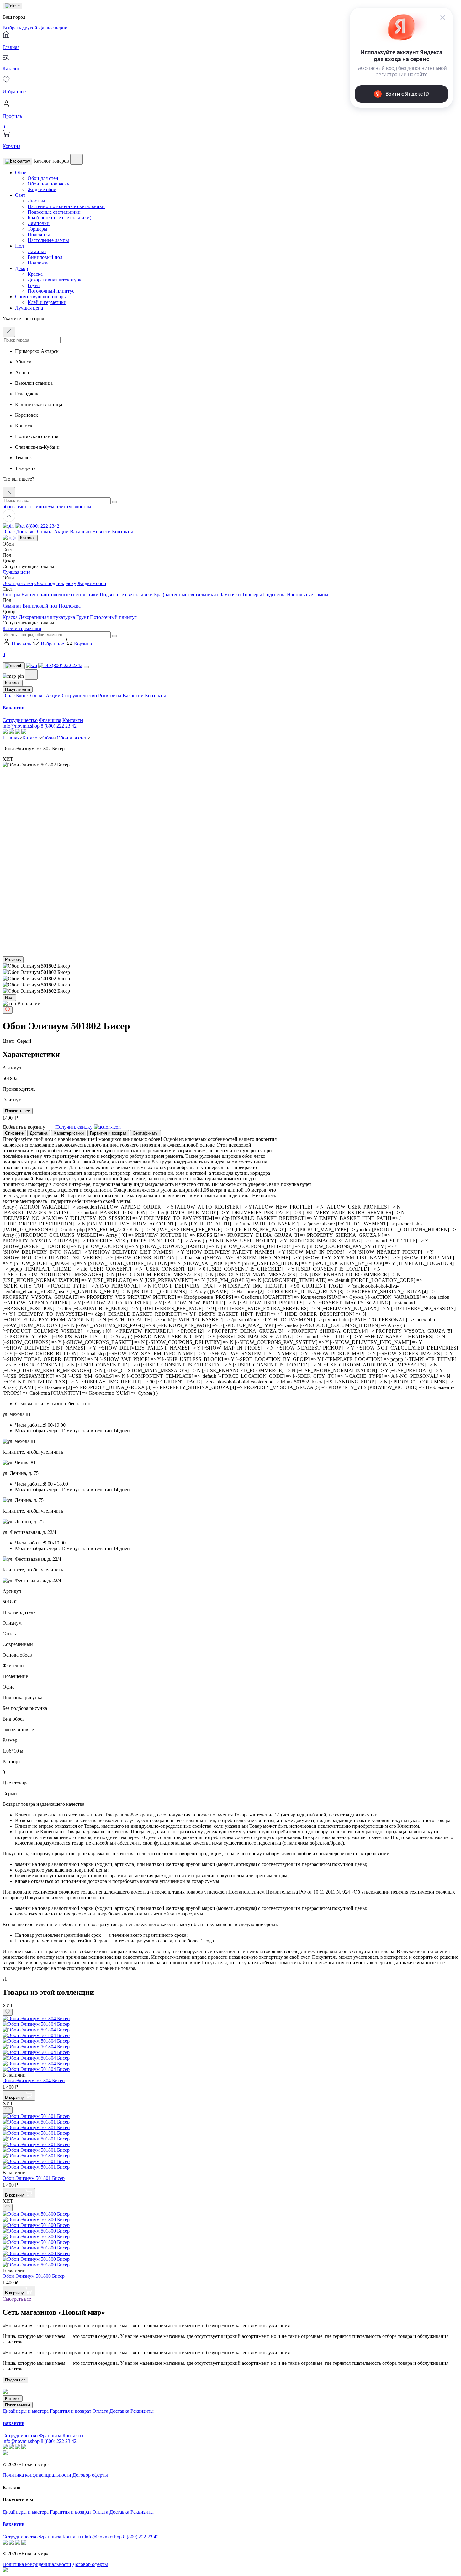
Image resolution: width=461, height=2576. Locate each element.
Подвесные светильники (54, 212)
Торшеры (37, 229)
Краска (35, 274)
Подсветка (39, 235)
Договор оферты (90, 2475)
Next (9, 998)
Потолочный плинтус (51, 291)
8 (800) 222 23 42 (59, 726)
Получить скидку (74, 1127)
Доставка (26, 532)
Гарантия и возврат (108, 1133)
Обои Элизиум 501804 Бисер (34, 2080)
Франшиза (50, 720)
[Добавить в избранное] (8, 1010)
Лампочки (39, 223)
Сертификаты (146, 1133)
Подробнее (15, 2380)
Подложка (39, 263)
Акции (61, 532)
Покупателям (18, 690)
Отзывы (36, 695)
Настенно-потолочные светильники (66, 206)
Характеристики (69, 1133)
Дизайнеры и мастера (26, 2411)
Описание (14, 1133)
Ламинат (37, 251)
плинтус (64, 507)
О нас (9, 532)
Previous (13, 960)
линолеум (44, 507)
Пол (19, 246)
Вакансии (80, 532)
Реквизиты (110, 695)
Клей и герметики (47, 302)
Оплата (45, 532)
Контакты (122, 532)
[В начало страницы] (9, 520)
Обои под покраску (48, 184)
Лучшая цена (29, 308)
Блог (21, 695)
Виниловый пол (45, 257)
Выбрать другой (20, 28)
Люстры (36, 201)
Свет (20, 195)
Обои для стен (43, 178)
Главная (11, 738)
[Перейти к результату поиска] (114, 502)
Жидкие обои (42, 189)
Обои (21, 172)
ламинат (23, 507)
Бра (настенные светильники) (59, 218)
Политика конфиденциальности (37, 2475)
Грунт (34, 285)
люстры (83, 507)
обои (8, 507)
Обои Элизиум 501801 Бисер (34, 2178)
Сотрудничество (79, 695)
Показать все (18, 1111)
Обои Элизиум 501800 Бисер (34, 2276)
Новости (101, 532)
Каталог (28, 538)
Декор (21, 268)
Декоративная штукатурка (56, 280)
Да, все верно (53, 28)
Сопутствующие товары (41, 297)
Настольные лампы (48, 240)
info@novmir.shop (21, 726)
